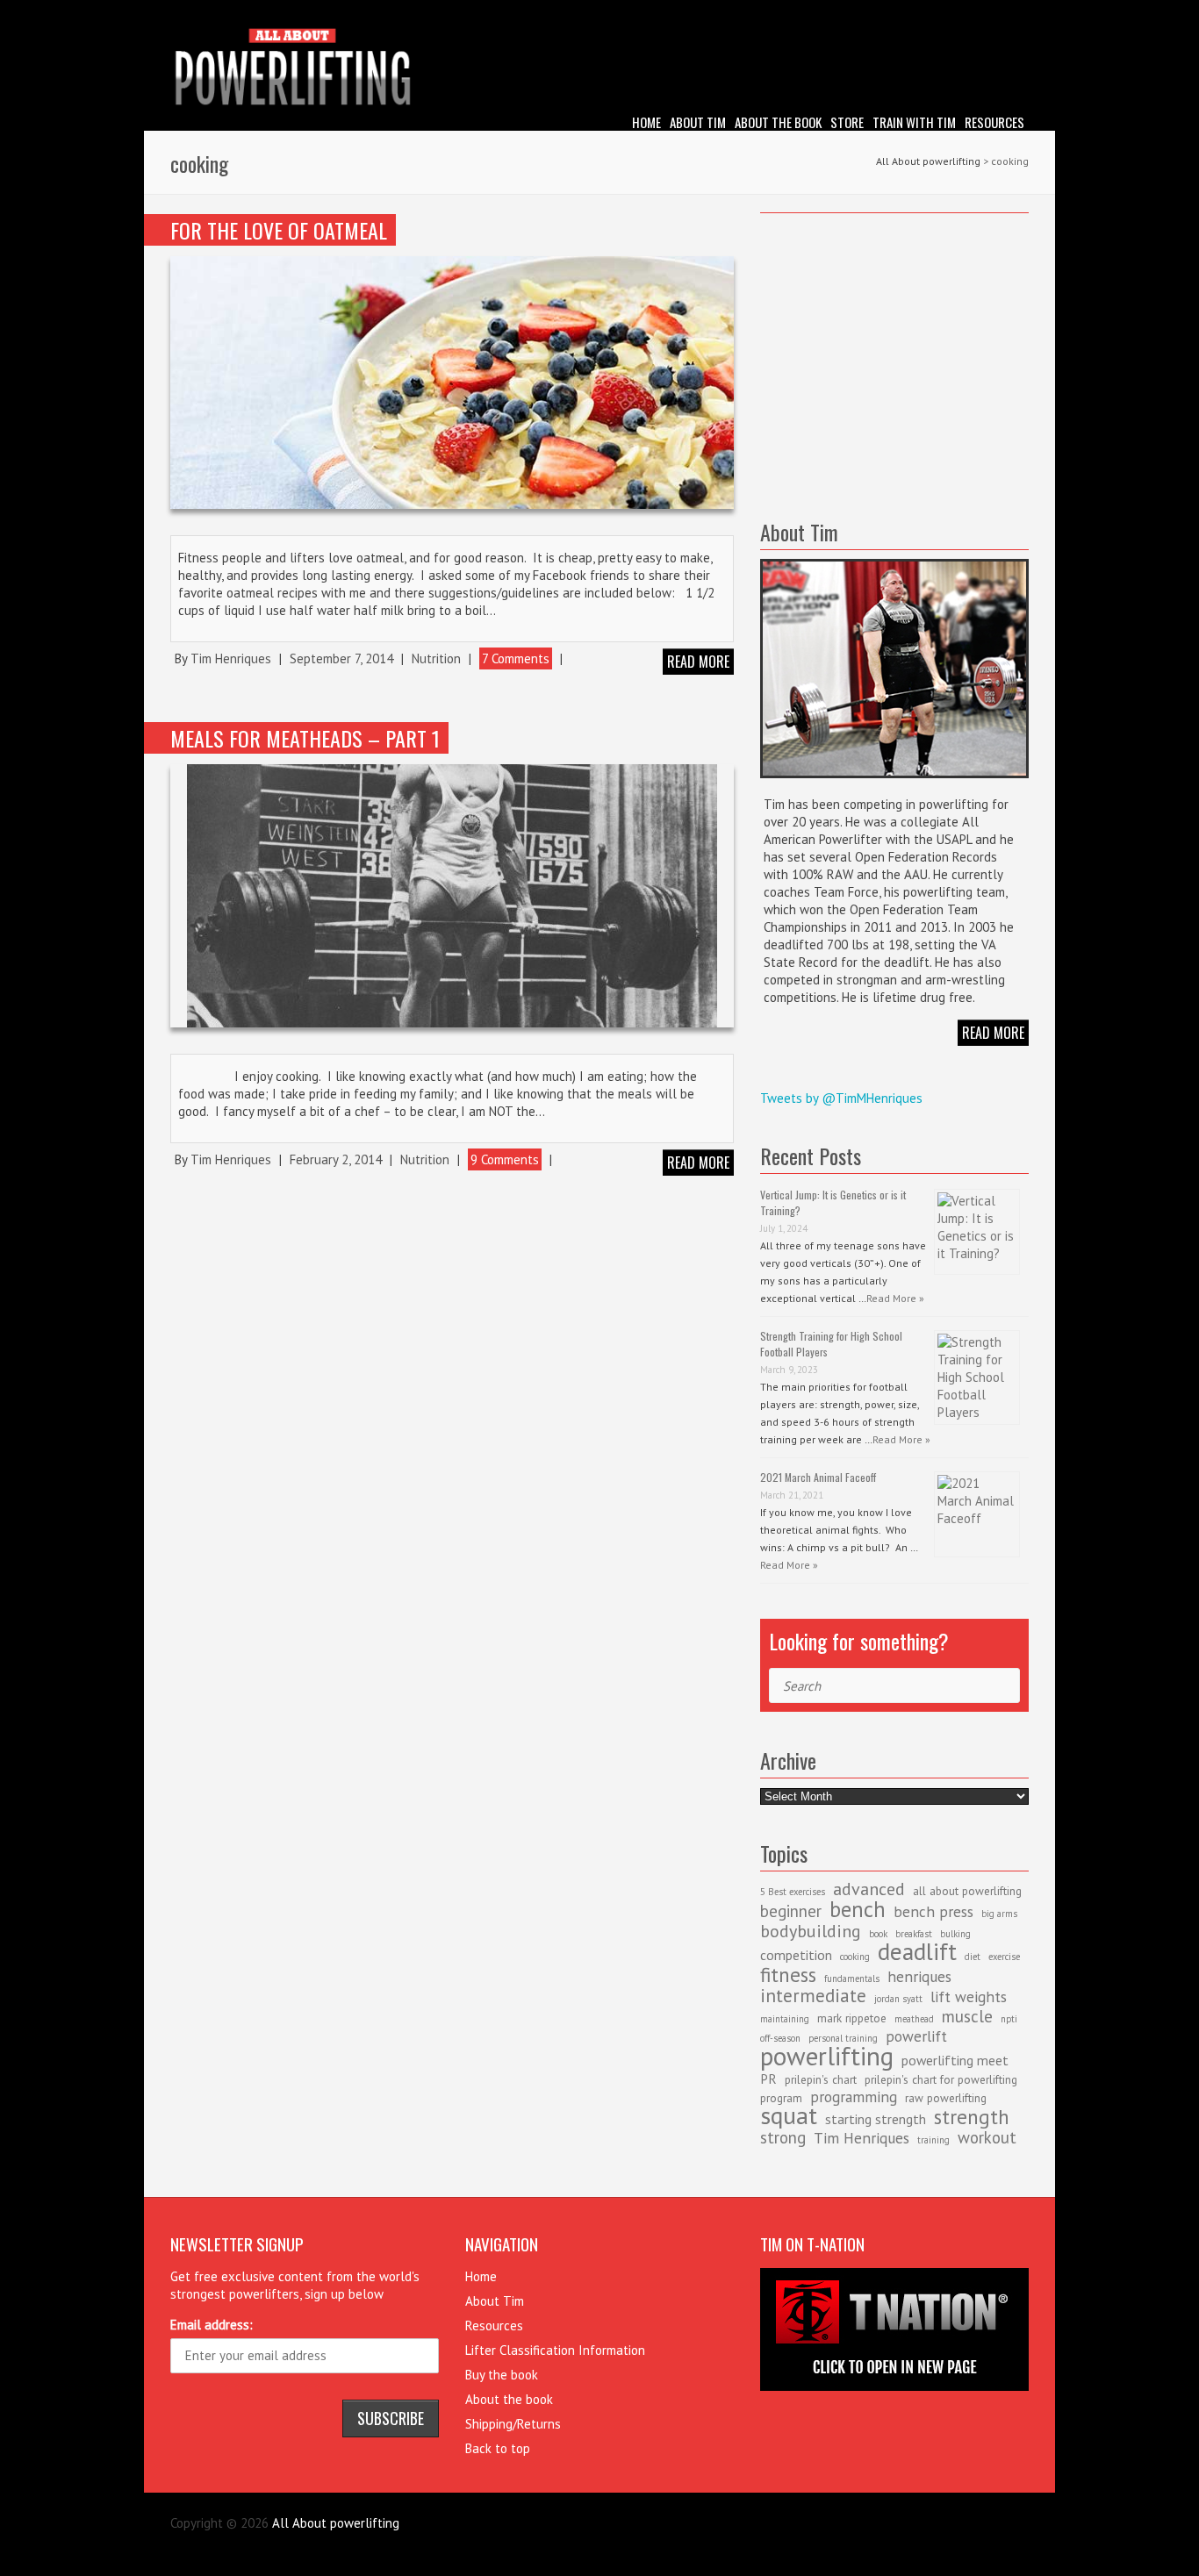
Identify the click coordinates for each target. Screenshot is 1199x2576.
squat (789, 2115)
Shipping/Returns (513, 2424)
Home (646, 122)
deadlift (917, 1951)
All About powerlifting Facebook (989, 13)
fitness (788, 1974)
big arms (999, 1914)
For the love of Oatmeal (279, 230)
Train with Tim (914, 122)
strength (972, 2116)
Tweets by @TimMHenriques (841, 1098)
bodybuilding (811, 1931)
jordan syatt (898, 1999)
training (933, 2140)
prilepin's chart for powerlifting (941, 2079)
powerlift (916, 2036)
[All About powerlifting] (599, 70)
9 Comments (505, 1159)
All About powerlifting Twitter (1016, 13)
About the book (778, 122)
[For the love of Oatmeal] (452, 382)
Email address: (212, 2325)
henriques (919, 1976)
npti (1009, 2019)
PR (768, 2079)
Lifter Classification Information (555, 2350)
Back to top (498, 2448)
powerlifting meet (955, 2060)
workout (987, 2137)
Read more (698, 662)
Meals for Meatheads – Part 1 (305, 738)
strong (783, 2137)
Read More (993, 1033)
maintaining (785, 2019)
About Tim (698, 122)
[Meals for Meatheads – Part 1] (452, 896)
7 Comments (516, 658)
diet (973, 1957)
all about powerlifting (967, 1891)
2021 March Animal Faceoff (818, 1477)
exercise (1004, 1957)
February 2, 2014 (336, 1159)
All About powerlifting (928, 161)
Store (847, 122)
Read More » (895, 1298)
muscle (967, 2016)
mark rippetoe (852, 2018)
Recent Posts (811, 1156)
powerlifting (827, 2056)
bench (858, 1909)
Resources (994, 122)
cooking (855, 1957)
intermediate (813, 1996)
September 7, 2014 (341, 658)
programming (854, 2097)
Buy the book (502, 2375)
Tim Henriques (231, 658)
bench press (933, 1911)
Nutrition (436, 658)
